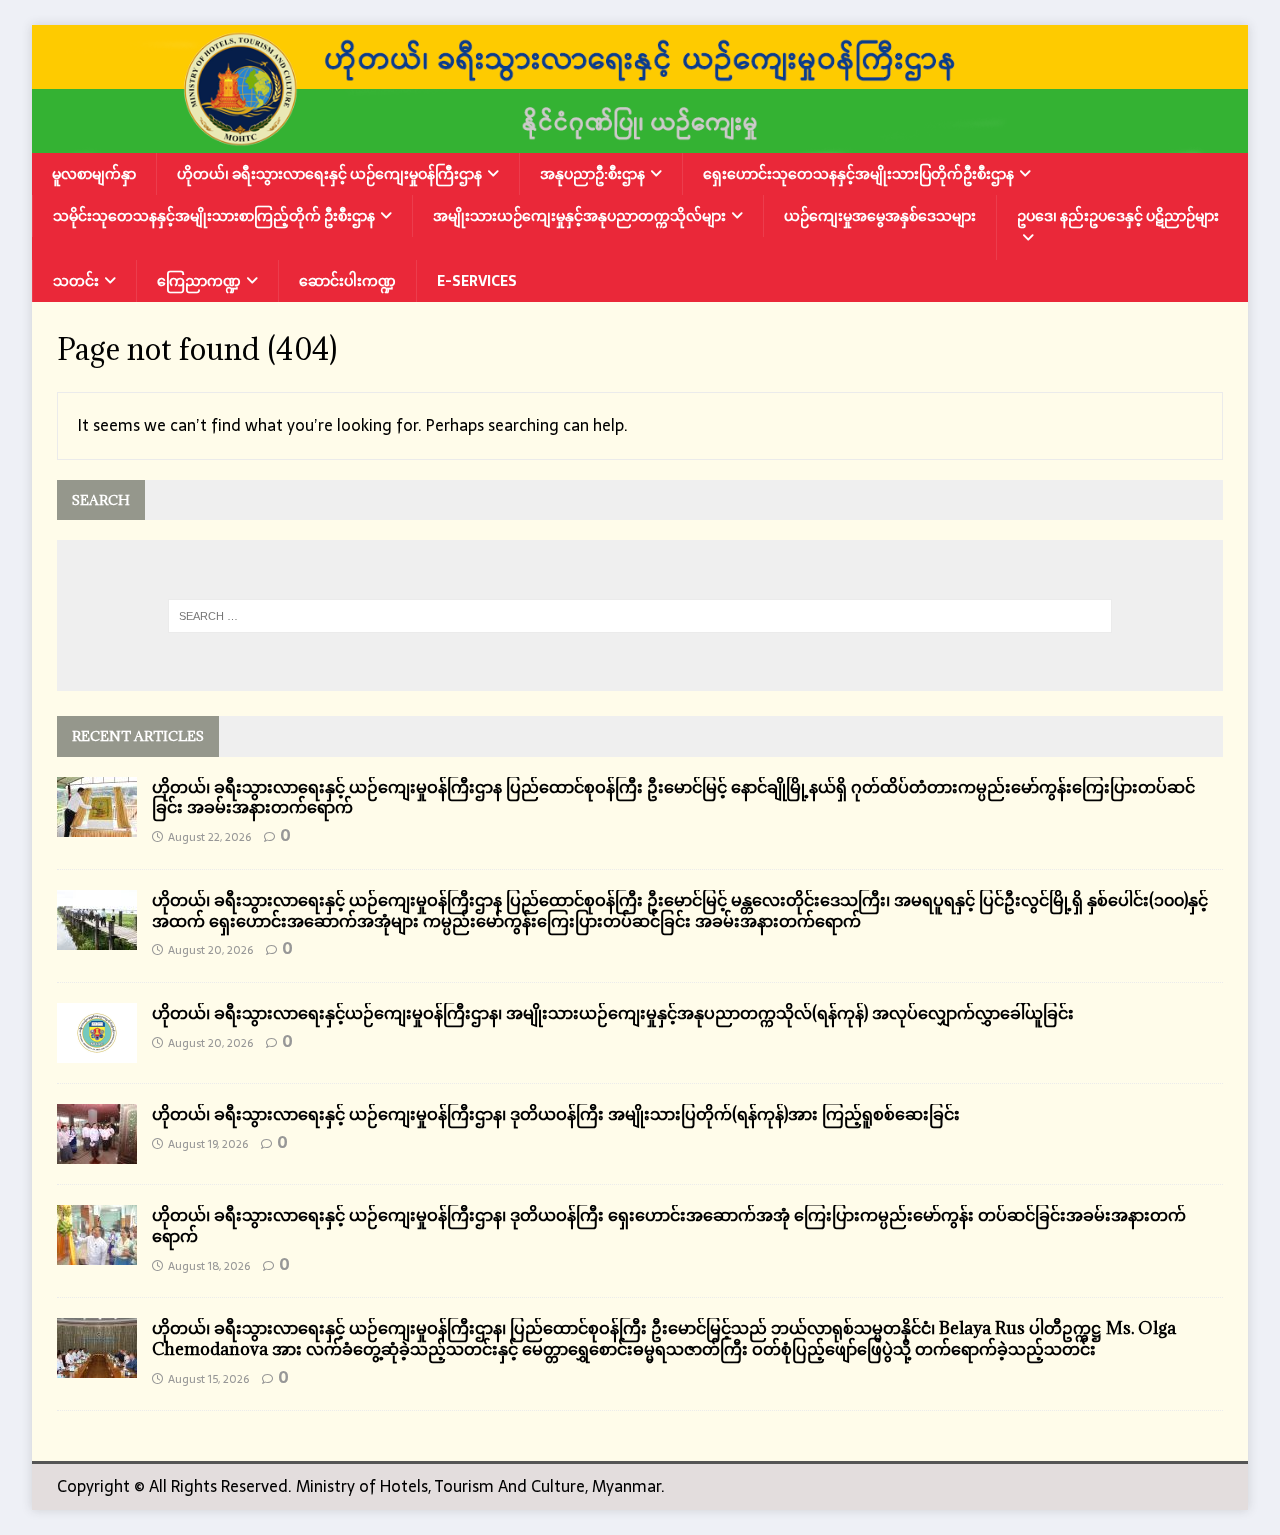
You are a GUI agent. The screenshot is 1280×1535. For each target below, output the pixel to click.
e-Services (477, 281)
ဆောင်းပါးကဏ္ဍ (347, 281)
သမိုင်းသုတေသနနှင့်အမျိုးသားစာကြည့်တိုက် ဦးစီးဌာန (214, 216)
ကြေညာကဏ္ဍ (199, 281)
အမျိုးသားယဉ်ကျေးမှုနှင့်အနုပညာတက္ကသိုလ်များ (579, 216)
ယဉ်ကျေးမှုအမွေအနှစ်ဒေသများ (880, 216)
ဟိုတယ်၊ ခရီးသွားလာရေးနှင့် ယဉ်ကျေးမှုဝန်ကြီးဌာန (329, 174)
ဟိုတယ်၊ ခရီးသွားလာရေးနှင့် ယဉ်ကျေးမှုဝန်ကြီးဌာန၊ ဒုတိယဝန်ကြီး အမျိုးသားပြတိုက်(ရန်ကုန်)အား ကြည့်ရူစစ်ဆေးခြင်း (556, 1114)
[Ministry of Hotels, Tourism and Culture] (640, 139)
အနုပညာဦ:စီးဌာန (592, 174)
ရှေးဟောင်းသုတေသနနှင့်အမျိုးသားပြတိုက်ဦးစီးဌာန (858, 174)
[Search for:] (639, 616)
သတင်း (76, 281)
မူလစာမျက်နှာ (94, 174)
